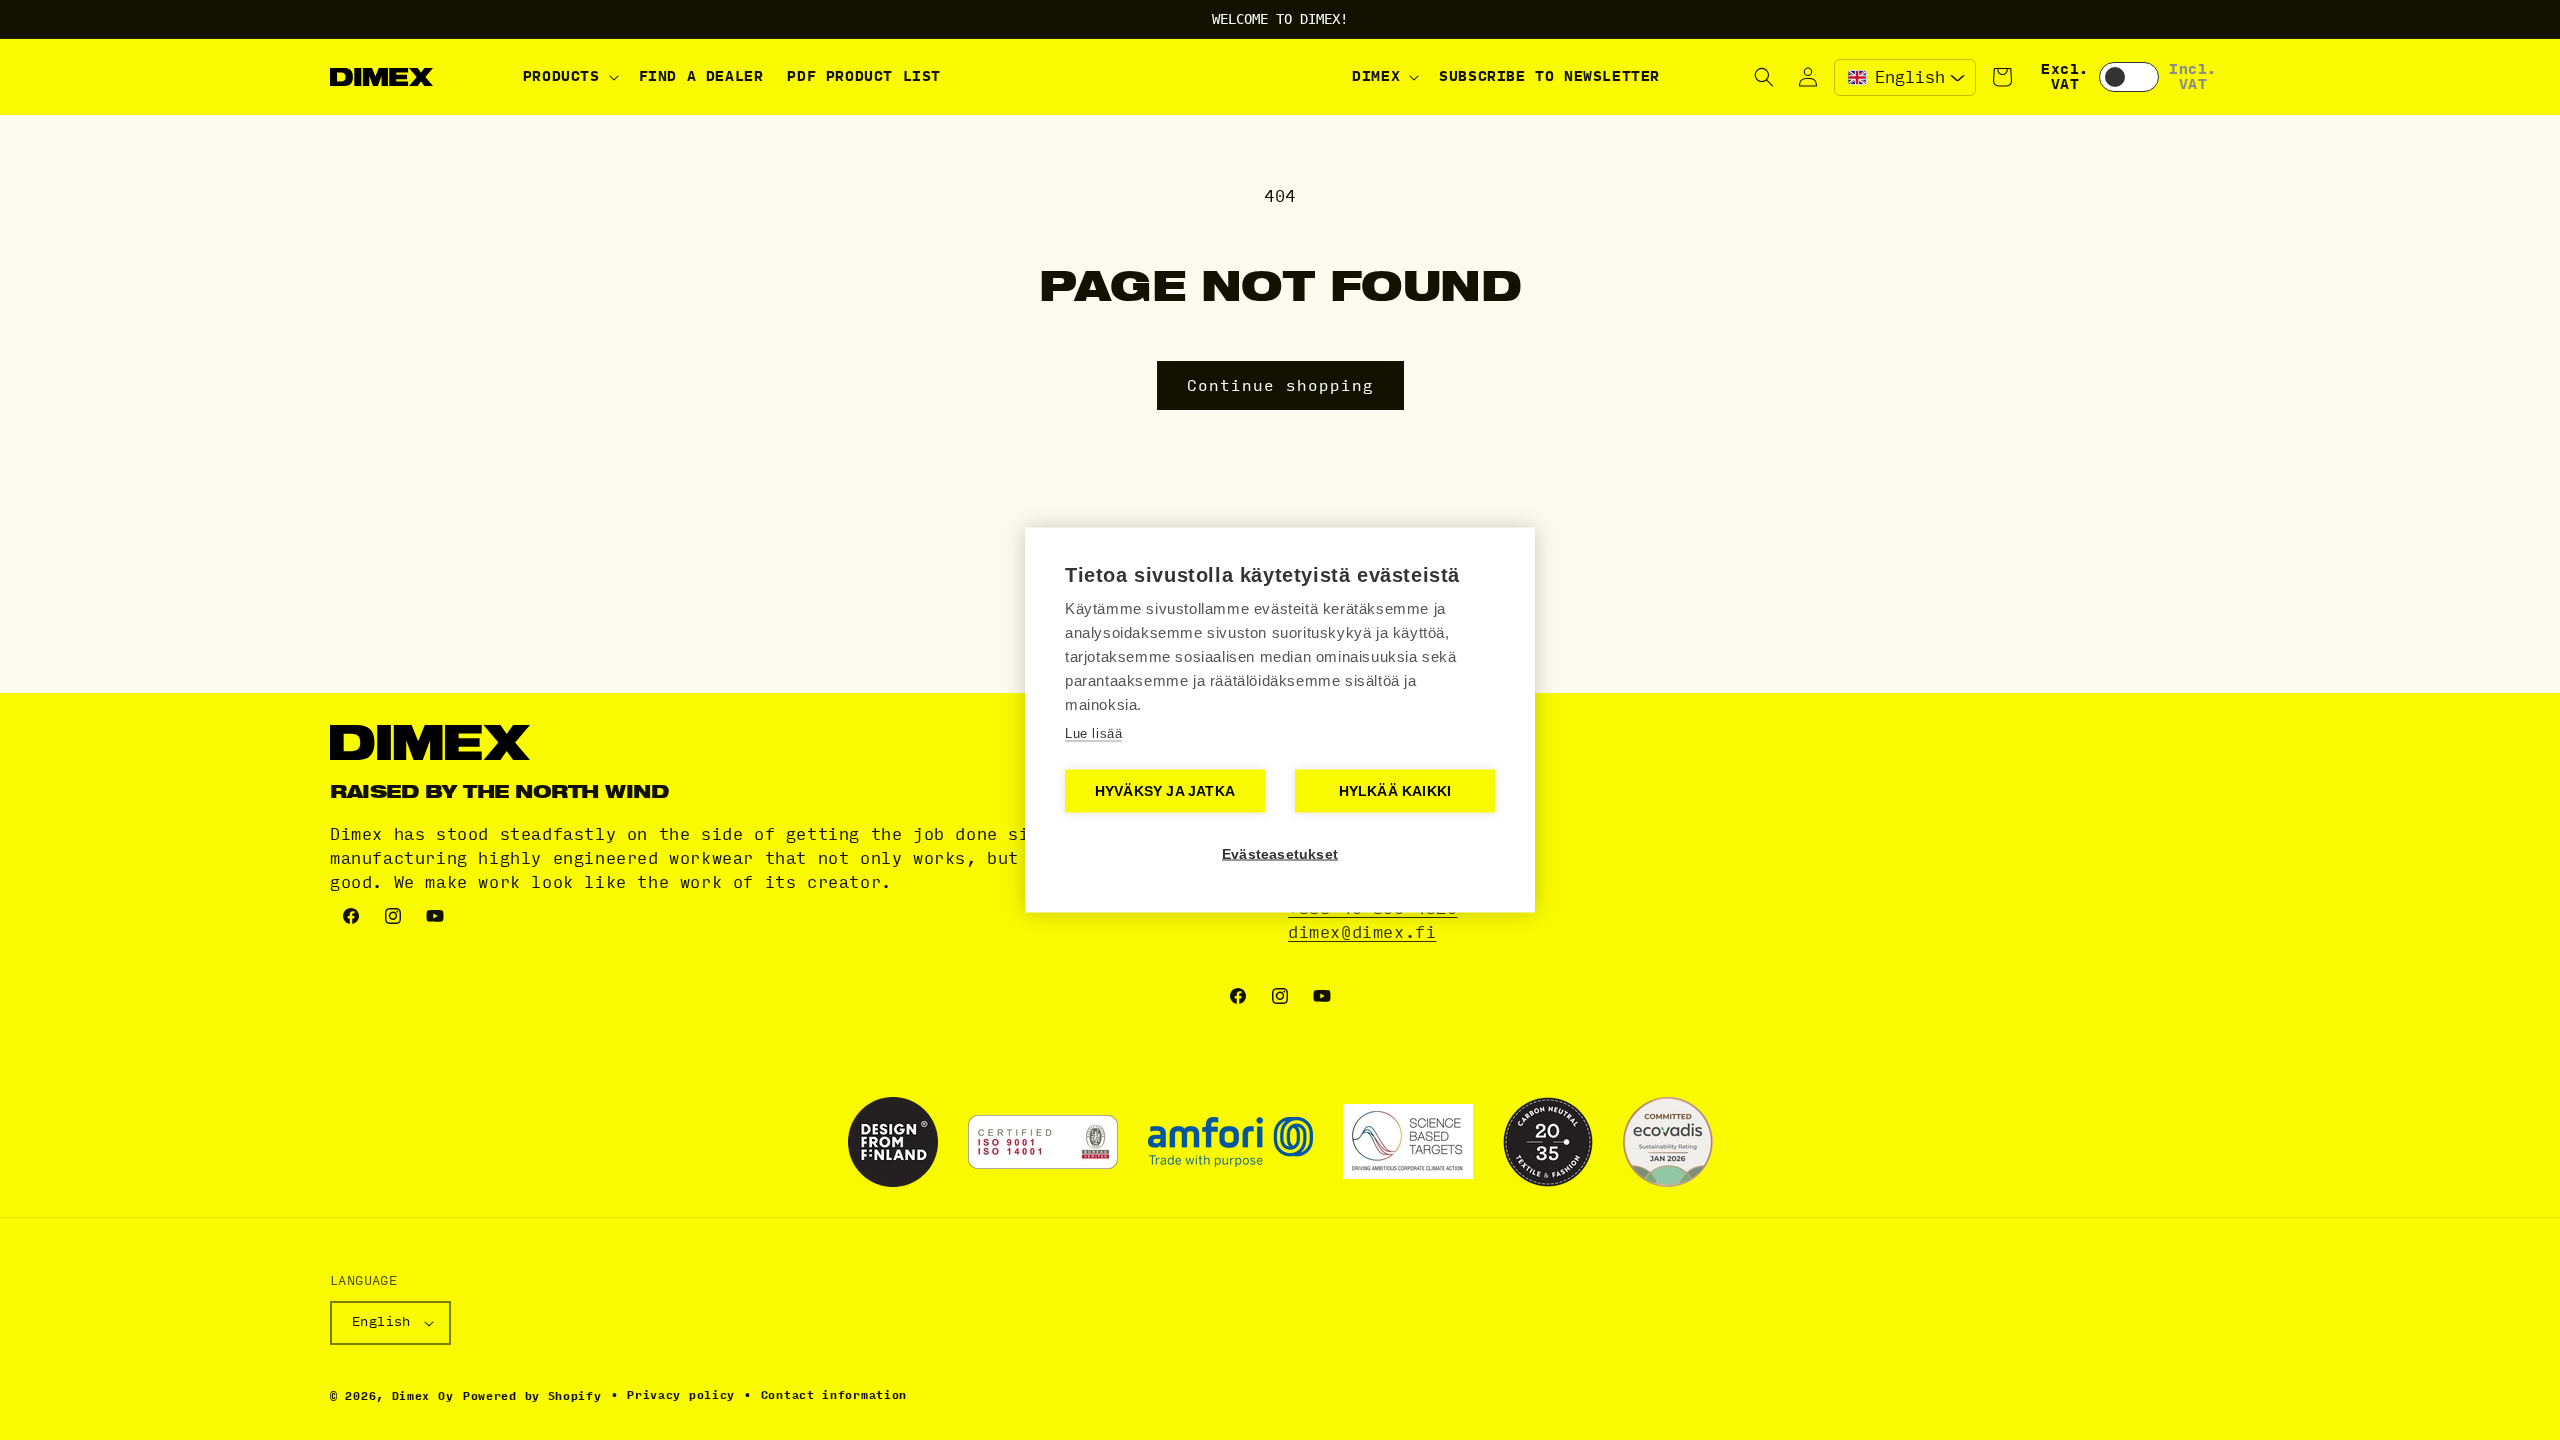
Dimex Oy (423, 1396)
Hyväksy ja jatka (1165, 791)
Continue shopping (1280, 386)
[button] (569, 77)
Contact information (834, 1395)
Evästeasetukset (1280, 854)
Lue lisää (1093, 733)
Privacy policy (681, 1395)
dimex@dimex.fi (1362, 932)
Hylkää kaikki (1395, 791)
